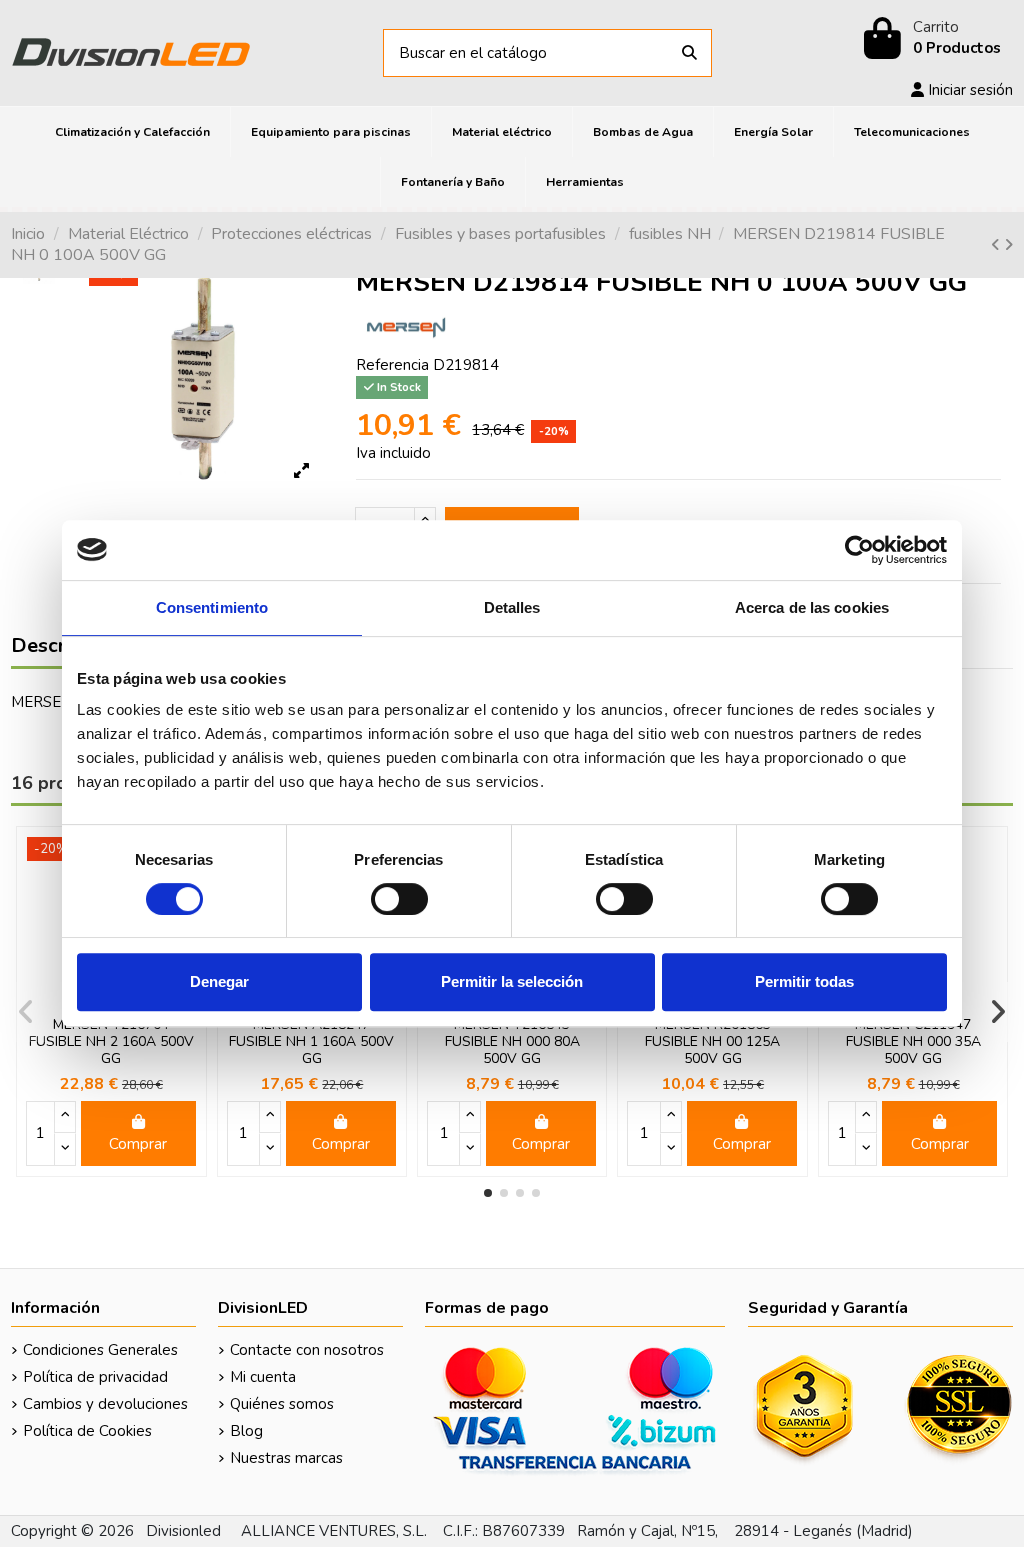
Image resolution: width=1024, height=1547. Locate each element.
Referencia (392, 365)
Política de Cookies (87, 1431)
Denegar (219, 981)
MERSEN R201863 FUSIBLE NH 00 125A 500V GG (712, 1041)
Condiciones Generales (100, 1350)
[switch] (399, 899)
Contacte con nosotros (307, 1350)
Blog (246, 1431)
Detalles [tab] (512, 607)
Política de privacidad (95, 1377)
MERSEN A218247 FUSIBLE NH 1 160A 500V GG (311, 1041)
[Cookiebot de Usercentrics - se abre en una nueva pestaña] (859, 550)
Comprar (138, 1144)
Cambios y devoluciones (105, 1404)
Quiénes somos (282, 1404)
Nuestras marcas (286, 1458)
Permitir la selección (512, 981)
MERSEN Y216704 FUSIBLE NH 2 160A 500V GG (111, 1041)
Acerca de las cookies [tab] (812, 607)
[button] (488, 1193)
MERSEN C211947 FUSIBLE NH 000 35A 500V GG (913, 1041)
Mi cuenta (263, 1377)
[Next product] (1008, 245)
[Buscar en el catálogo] (689, 53)
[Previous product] (997, 245)
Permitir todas (804, 981)
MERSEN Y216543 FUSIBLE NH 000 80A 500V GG (512, 1041)
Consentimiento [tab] (212, 607)
